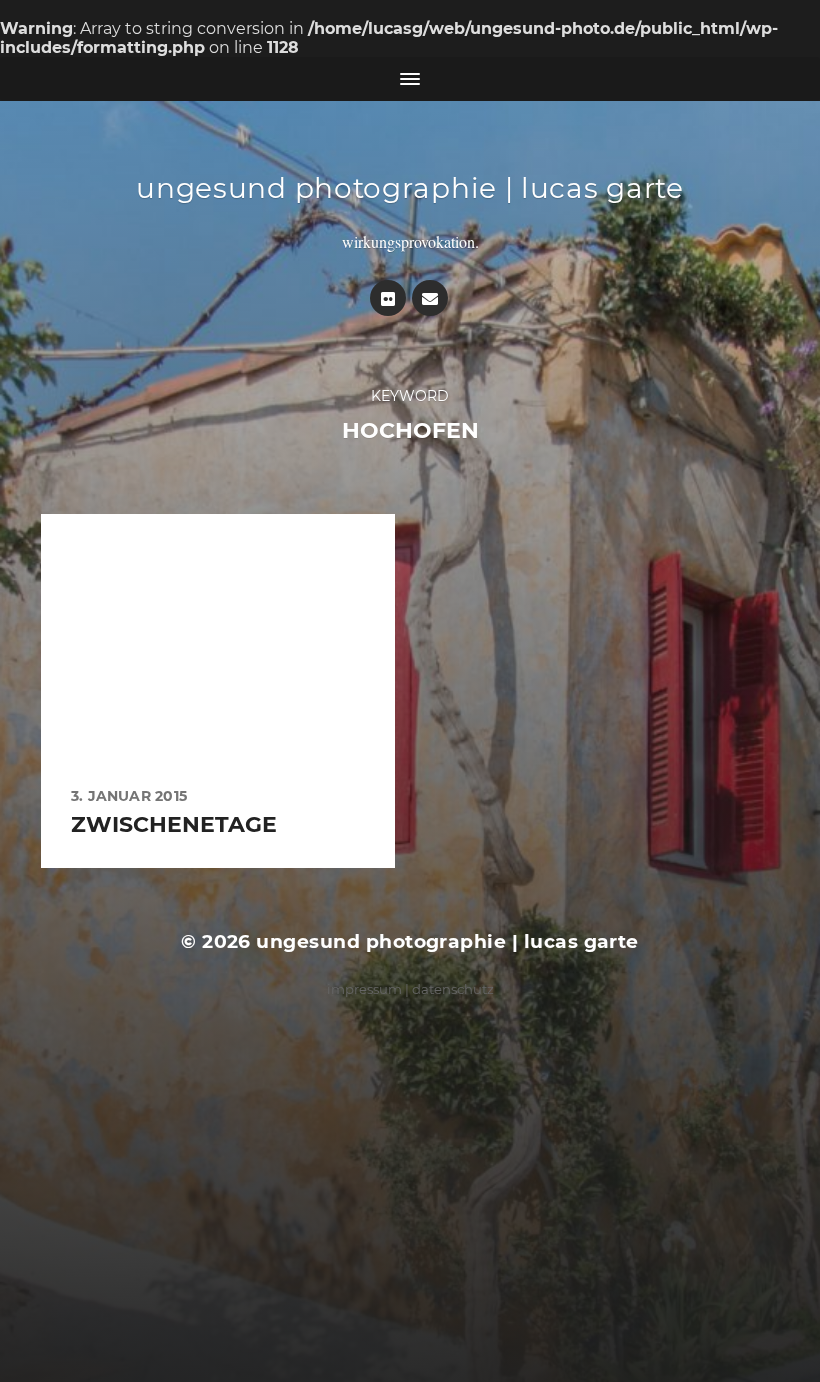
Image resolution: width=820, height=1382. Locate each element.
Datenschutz (453, 989)
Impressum (364, 989)
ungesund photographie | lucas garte (410, 188)
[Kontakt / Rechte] (430, 298)
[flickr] (388, 298)
